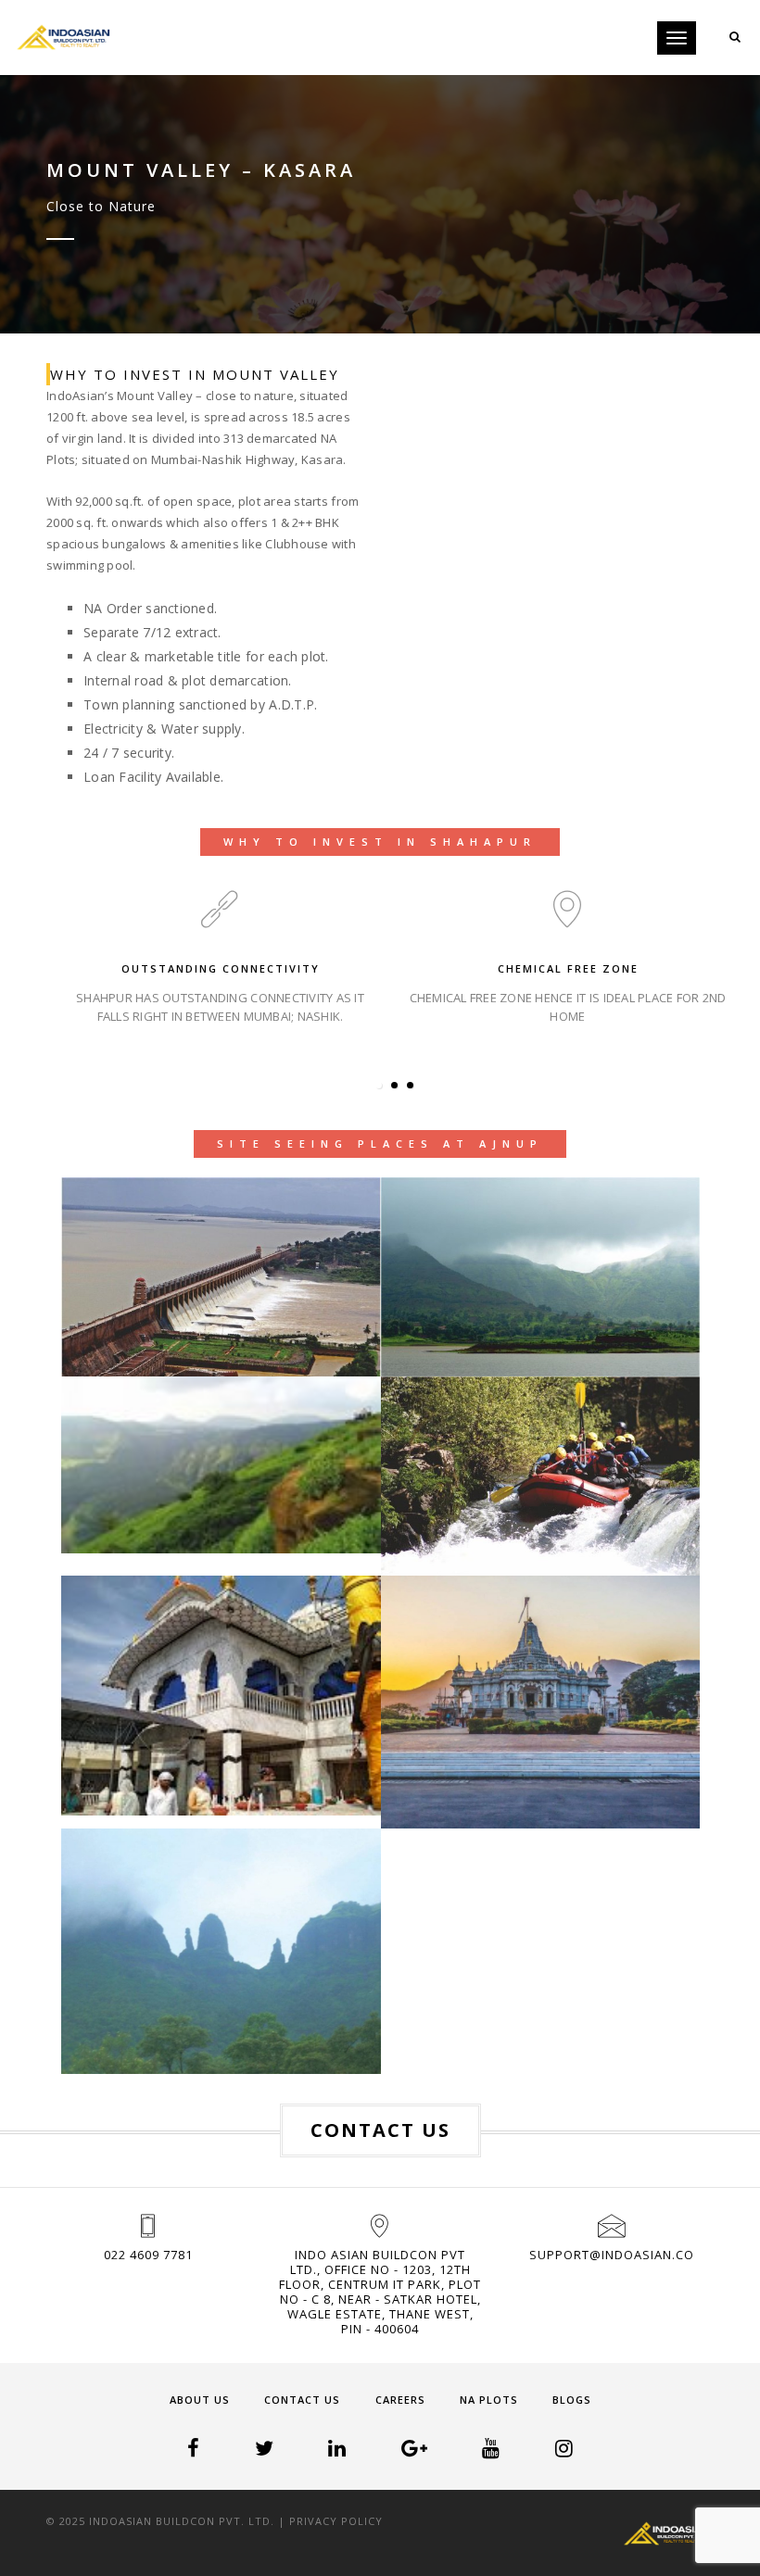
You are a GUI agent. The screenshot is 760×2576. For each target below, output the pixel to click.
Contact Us (302, 2400)
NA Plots (489, 2400)
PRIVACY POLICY (336, 2521)
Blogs (572, 2400)
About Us (200, 2400)
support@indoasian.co (612, 2255)
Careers (400, 2400)
